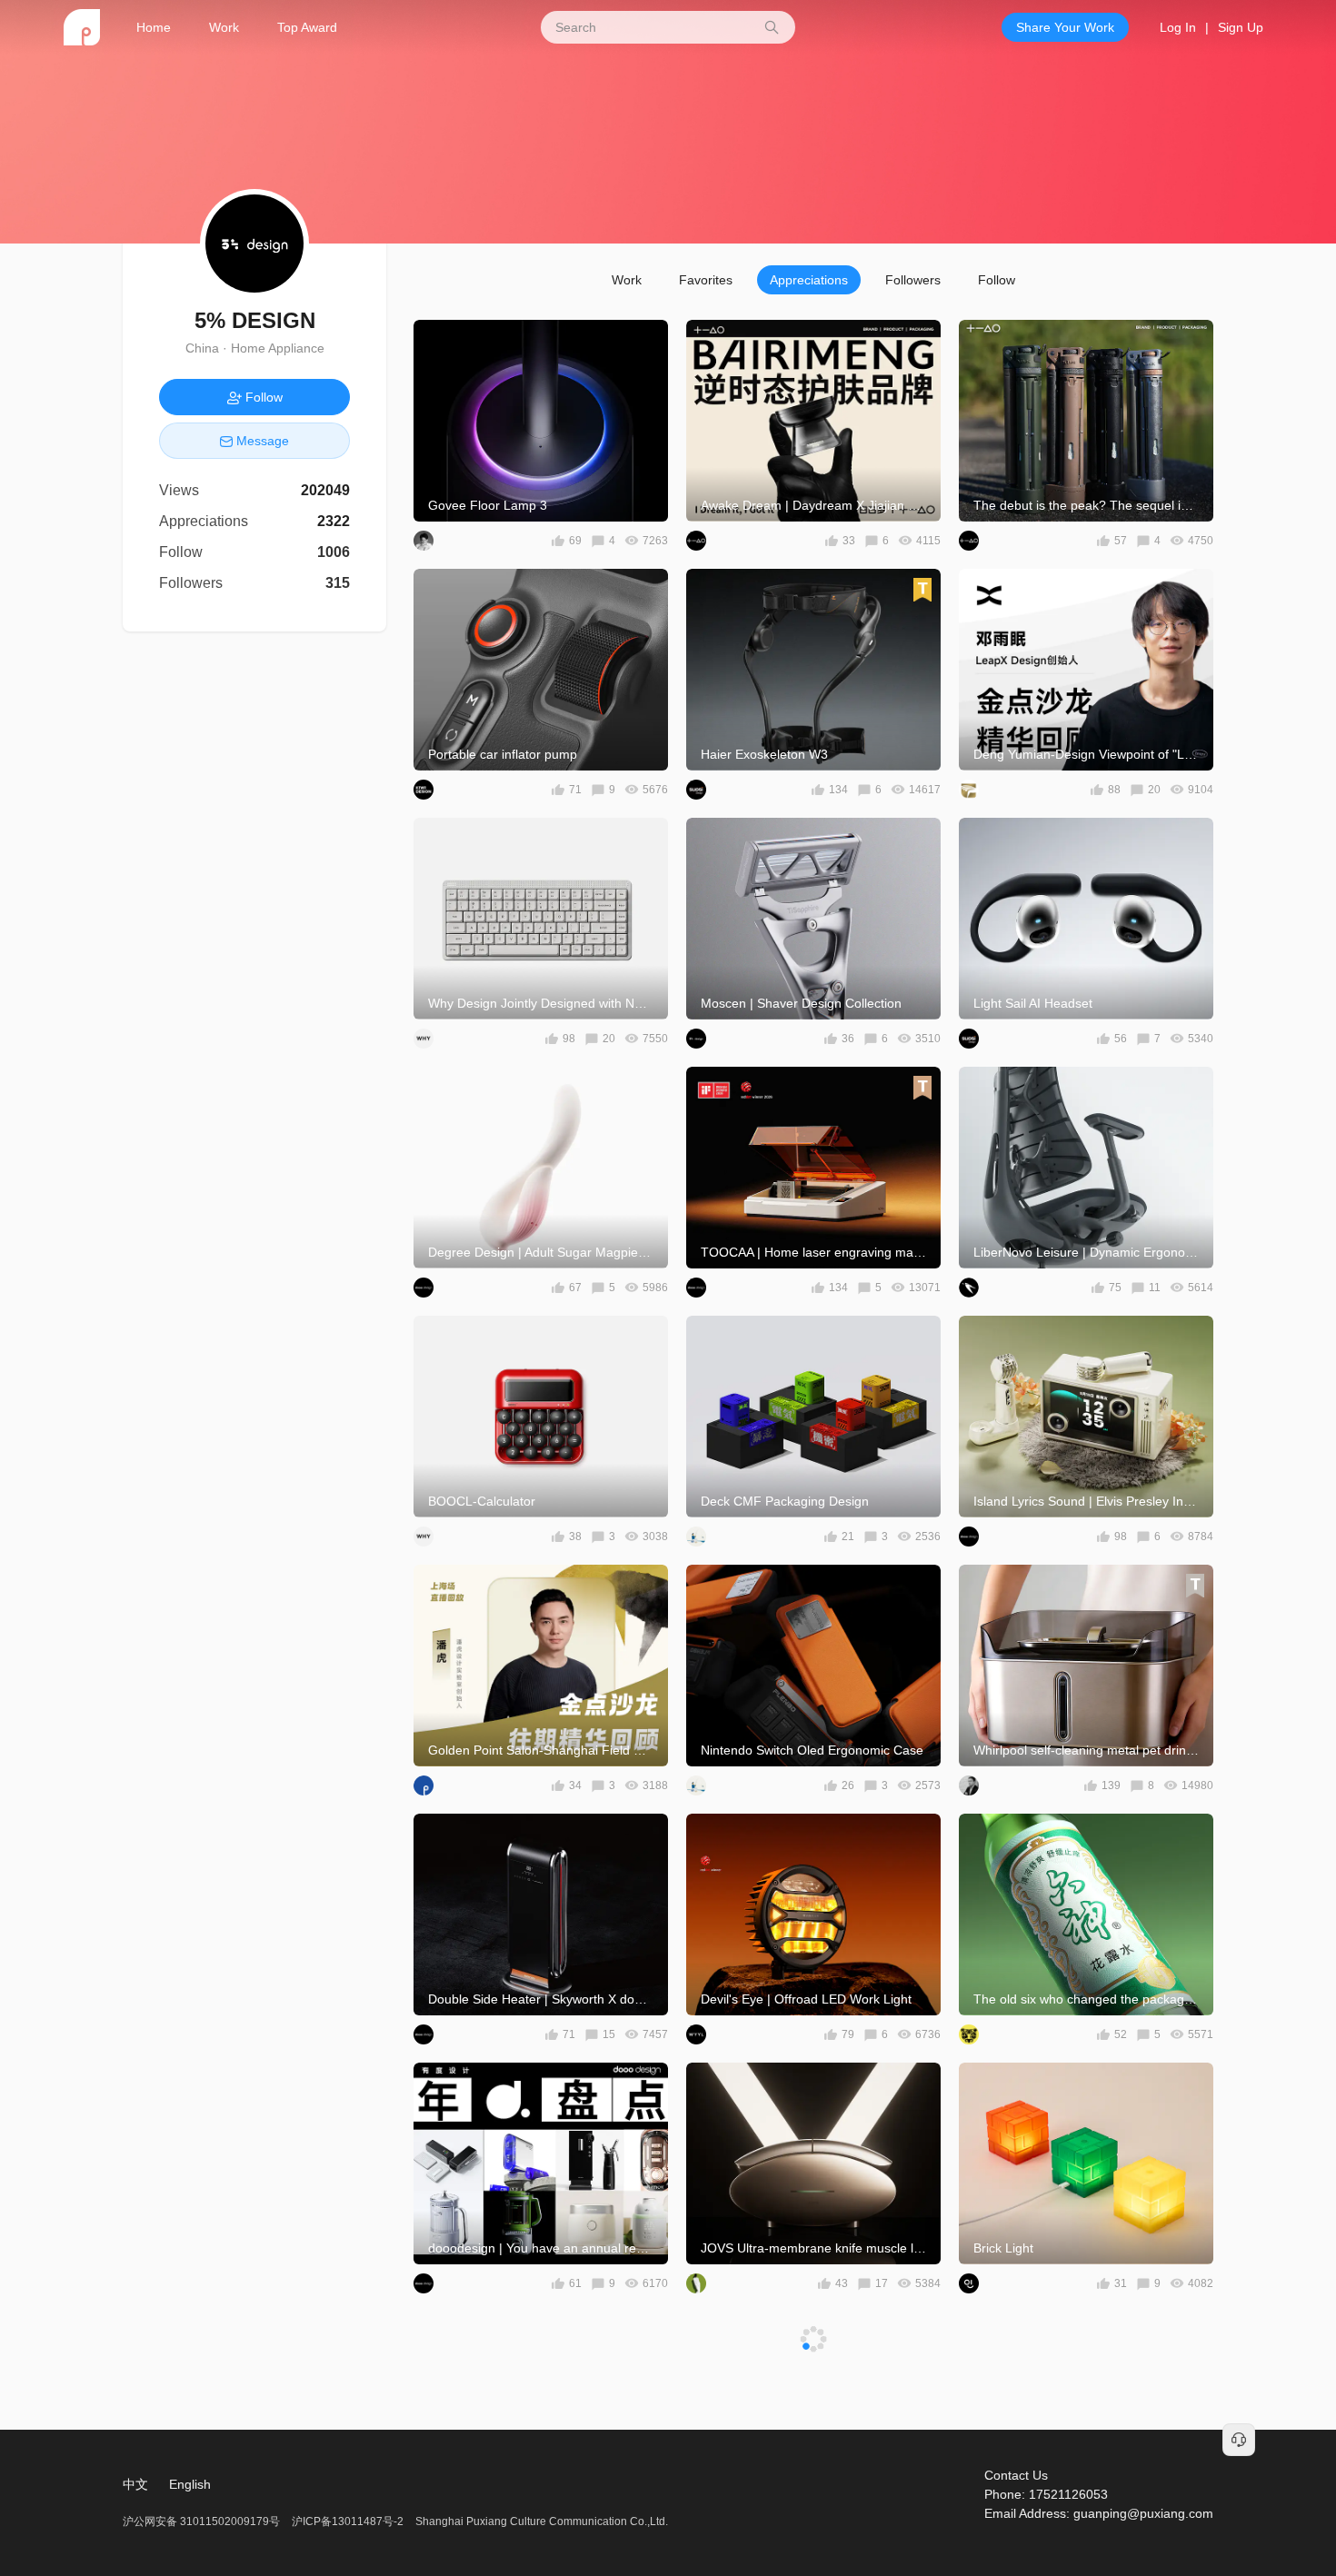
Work (224, 27)
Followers (913, 280)
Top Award (307, 27)
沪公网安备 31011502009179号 (203, 2521)
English (190, 2484)
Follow (997, 280)
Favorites (706, 280)
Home (154, 27)
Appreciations (809, 280)
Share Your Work (1065, 27)
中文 (135, 2484)
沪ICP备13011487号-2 (348, 2521)
